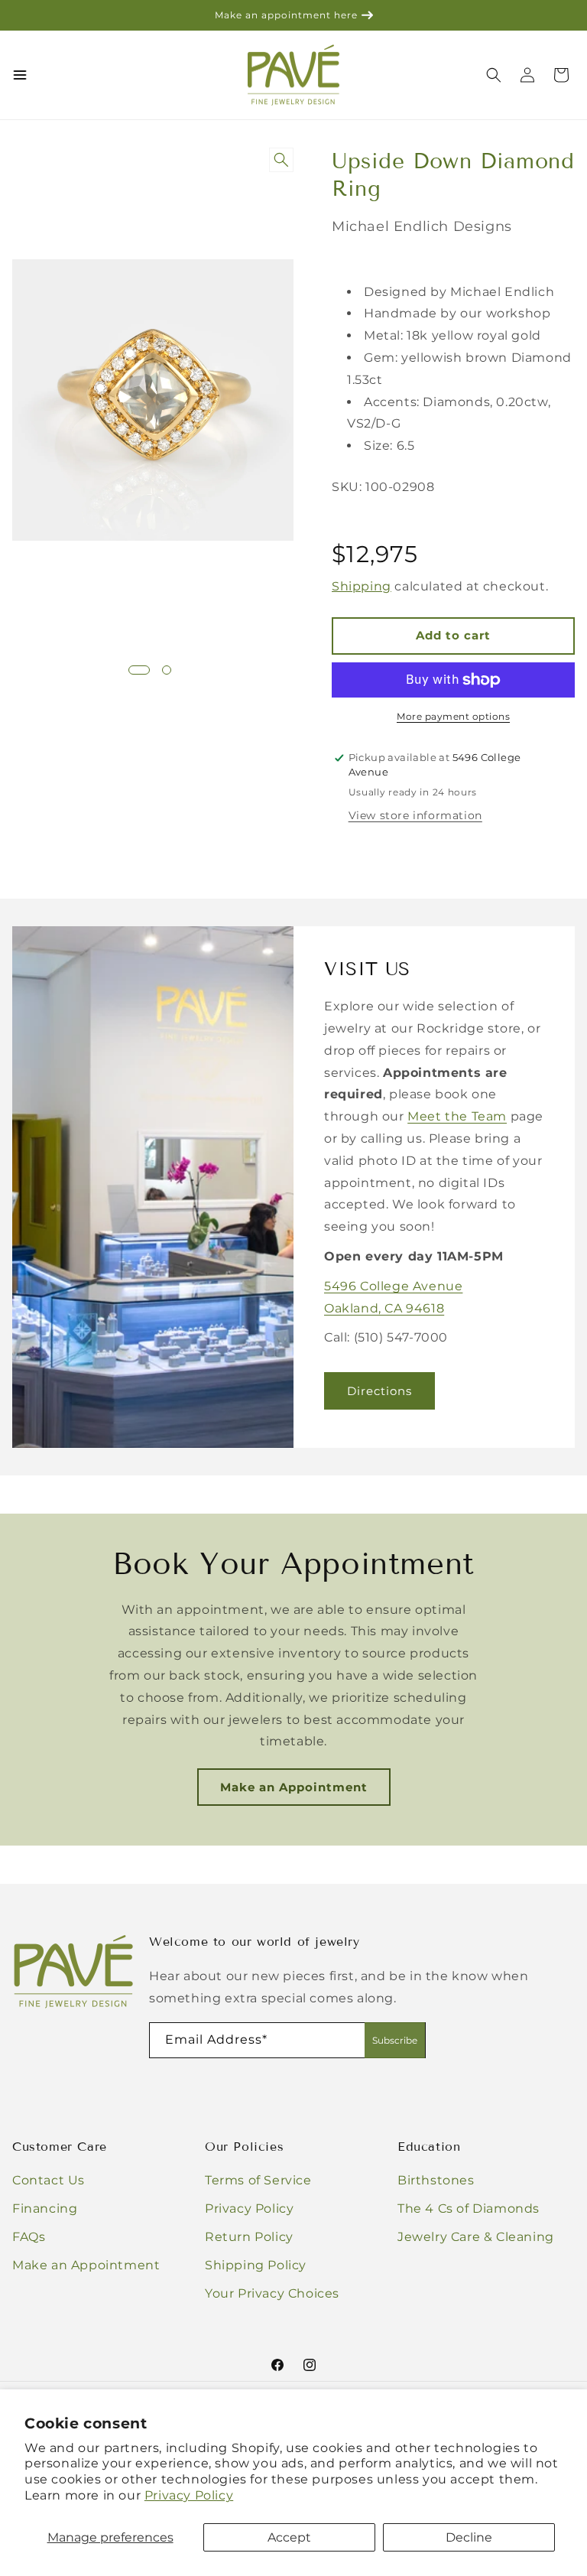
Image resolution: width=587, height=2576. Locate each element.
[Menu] (20, 75)
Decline (469, 2537)
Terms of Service (258, 2180)
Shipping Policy (256, 2265)
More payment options (453, 716)
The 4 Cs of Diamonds (469, 2208)
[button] (561, 75)
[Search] (494, 75)
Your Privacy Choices (272, 2293)
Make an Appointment (294, 1787)
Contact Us (49, 2180)
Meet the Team (457, 1116)
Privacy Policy (189, 2495)
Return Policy (249, 2237)
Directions (379, 1390)
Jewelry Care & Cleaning (476, 2237)
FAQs (29, 2237)
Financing (45, 2208)
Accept (289, 2537)
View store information (415, 815)
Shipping (362, 586)
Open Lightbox (284, 161)
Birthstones (436, 2180)
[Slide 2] (167, 670)
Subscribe (395, 2040)
